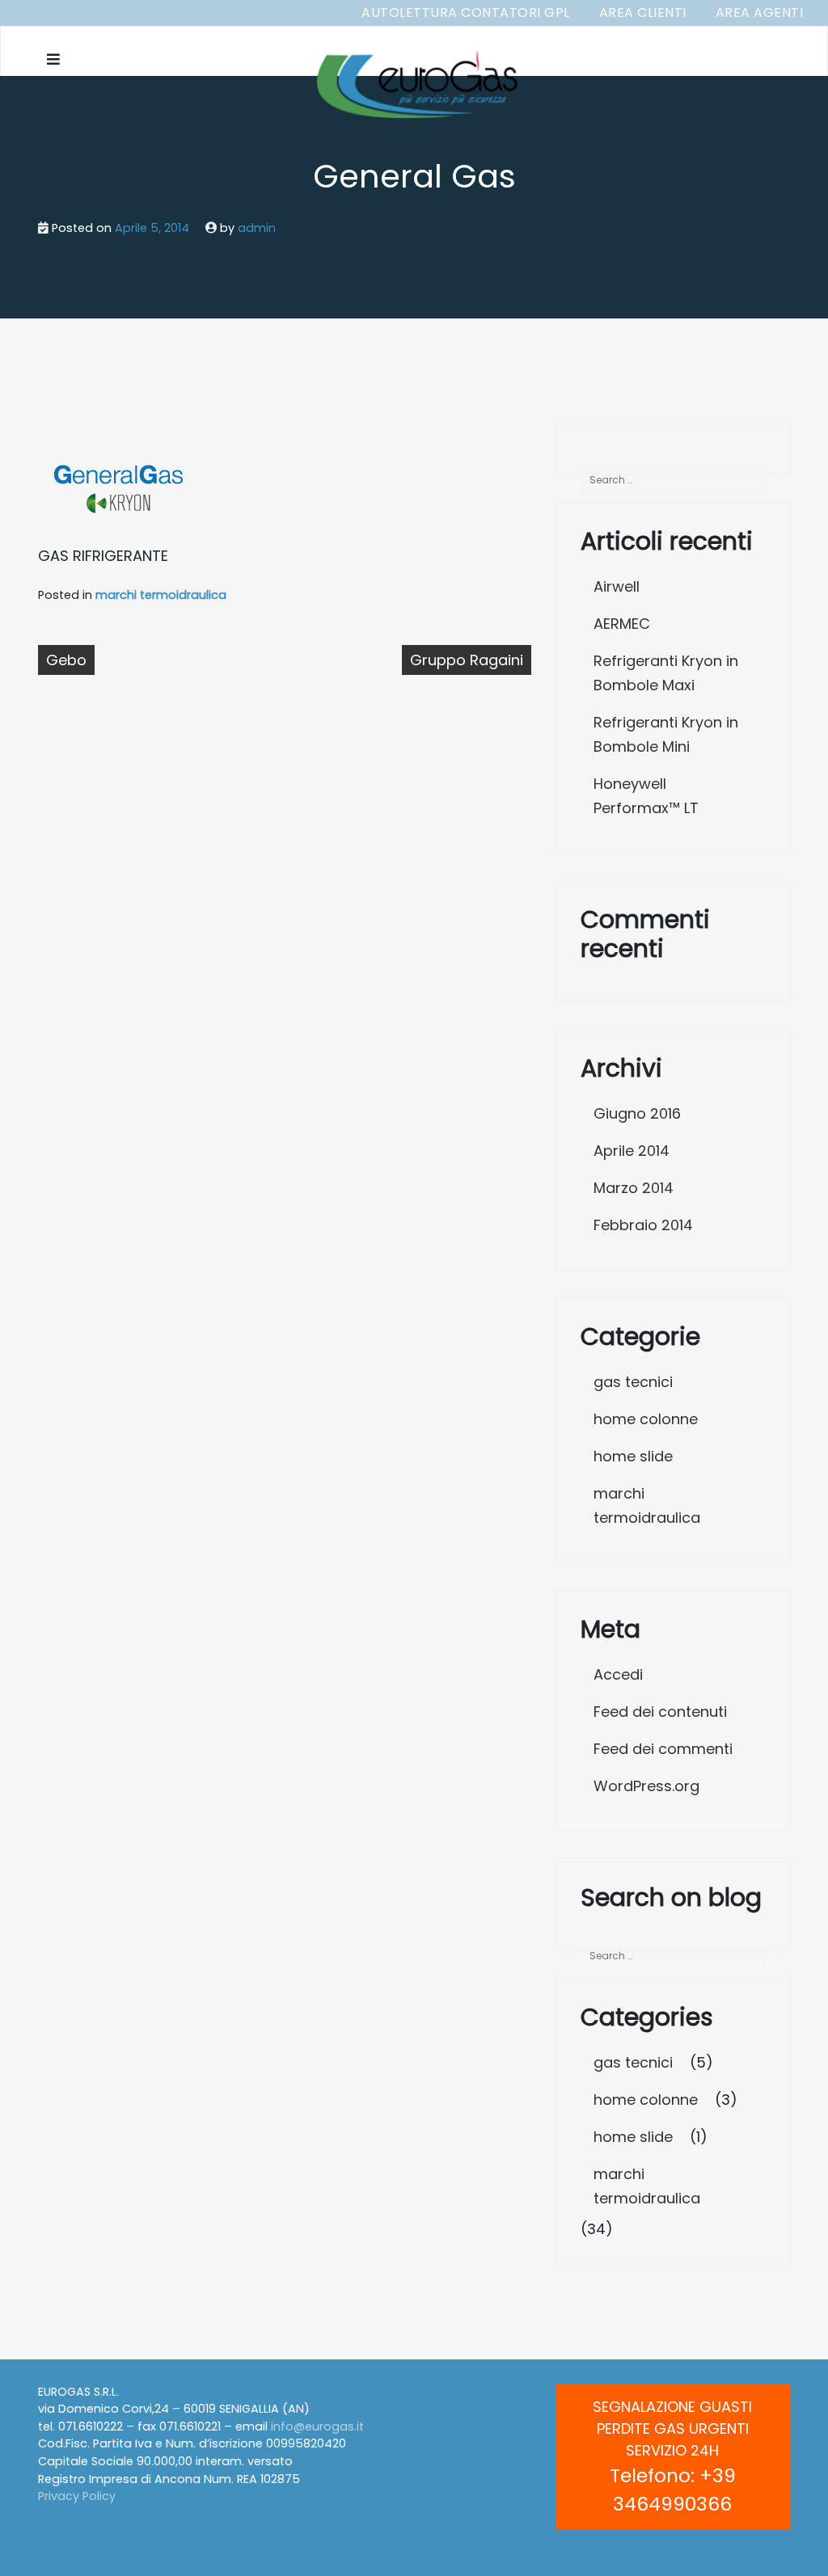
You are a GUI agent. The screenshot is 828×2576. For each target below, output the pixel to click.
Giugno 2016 (637, 1113)
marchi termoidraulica (161, 595)
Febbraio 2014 (643, 1225)
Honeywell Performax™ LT (646, 796)
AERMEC (622, 624)
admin (257, 228)
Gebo (66, 660)
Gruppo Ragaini (467, 660)
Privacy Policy (77, 2496)
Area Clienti (643, 13)
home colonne (646, 1419)
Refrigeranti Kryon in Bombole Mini (666, 734)
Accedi (618, 1674)
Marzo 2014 (634, 1188)
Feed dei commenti (663, 1749)
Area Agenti (760, 13)
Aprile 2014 (632, 1151)
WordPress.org (646, 1786)
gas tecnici (633, 1382)
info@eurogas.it (317, 2426)
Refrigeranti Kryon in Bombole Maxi (666, 673)
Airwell (617, 586)
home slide (633, 1456)
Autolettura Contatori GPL (466, 13)
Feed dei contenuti (660, 1712)
